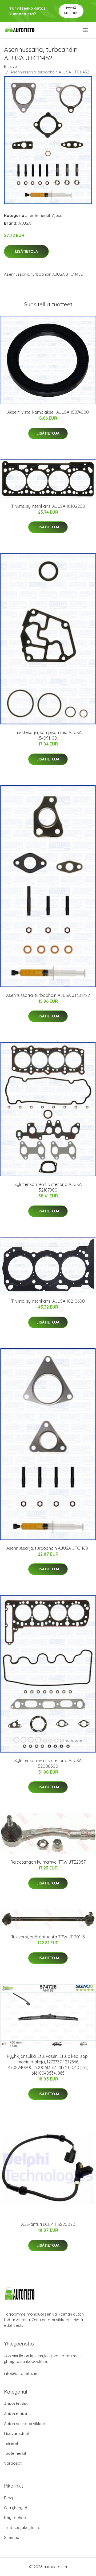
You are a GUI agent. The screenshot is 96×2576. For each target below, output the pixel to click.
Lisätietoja (26, 251)
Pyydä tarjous (71, 11)
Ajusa (57, 215)
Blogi (9, 2498)
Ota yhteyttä (16, 2508)
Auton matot (16, 2414)
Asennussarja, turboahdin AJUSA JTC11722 (48, 995)
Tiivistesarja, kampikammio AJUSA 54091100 (48, 735)
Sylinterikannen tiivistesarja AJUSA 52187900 (48, 1187)
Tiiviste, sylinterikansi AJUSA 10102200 (48, 506)
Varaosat (13, 2463)
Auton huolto (16, 2404)
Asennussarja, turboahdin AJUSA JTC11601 (48, 1548)
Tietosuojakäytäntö (22, 2528)
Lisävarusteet (17, 2433)
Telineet (11, 2443)
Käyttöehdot (16, 2518)
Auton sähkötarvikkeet (25, 2424)
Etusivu (10, 66)
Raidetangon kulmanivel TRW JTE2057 (48, 1862)
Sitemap (12, 2537)
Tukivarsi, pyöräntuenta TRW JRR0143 (48, 1937)
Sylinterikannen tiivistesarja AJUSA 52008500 (48, 1763)
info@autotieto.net (21, 2373)
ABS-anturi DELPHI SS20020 (48, 2224)
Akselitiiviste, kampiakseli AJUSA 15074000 (48, 412)
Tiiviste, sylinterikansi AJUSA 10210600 (48, 1301)
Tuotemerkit (39, 215)
